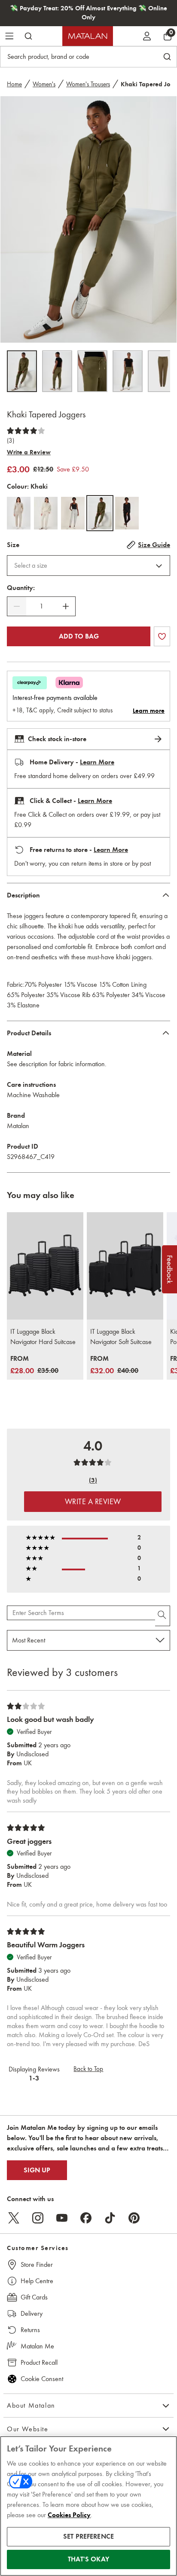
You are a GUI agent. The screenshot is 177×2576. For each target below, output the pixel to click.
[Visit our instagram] (38, 2218)
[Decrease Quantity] (17, 606)
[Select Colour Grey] (73, 513)
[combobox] (88, 566)
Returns (30, 2330)
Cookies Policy (69, 2515)
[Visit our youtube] (62, 2218)
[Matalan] (88, 36)
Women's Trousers (88, 84)
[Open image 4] (128, 371)
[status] (41, 606)
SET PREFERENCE (88, 2536)
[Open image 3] (92, 371)
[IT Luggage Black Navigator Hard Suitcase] (45, 1266)
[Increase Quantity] (66, 606)
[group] (34, 1365)
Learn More (97, 762)
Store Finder (37, 2264)
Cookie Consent (42, 2379)
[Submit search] (28, 36)
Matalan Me (37, 2346)
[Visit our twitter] (14, 2218)
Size (13, 545)
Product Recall (39, 2362)
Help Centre (37, 2281)
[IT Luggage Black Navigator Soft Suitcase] (125, 1266)
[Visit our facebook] (86, 2218)
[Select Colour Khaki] (100, 513)
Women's (44, 84)
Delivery (32, 2313)
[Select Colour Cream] (46, 513)
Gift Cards (34, 2297)
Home (14, 84)
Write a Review (29, 452)
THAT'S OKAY (88, 2559)
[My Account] (147, 36)
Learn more (149, 711)
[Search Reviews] (163, 1616)
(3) (11, 441)
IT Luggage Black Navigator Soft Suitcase (121, 1337)
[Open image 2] (57, 371)
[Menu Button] (9, 36)
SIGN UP (37, 2170)
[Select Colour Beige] (19, 513)
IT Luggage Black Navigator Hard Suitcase (43, 1337)
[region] (88, 2506)
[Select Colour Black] (127, 513)
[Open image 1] (22, 371)
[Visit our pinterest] (134, 2218)
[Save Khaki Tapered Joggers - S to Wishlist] (162, 636)
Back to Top (88, 2069)
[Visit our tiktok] (110, 2218)
